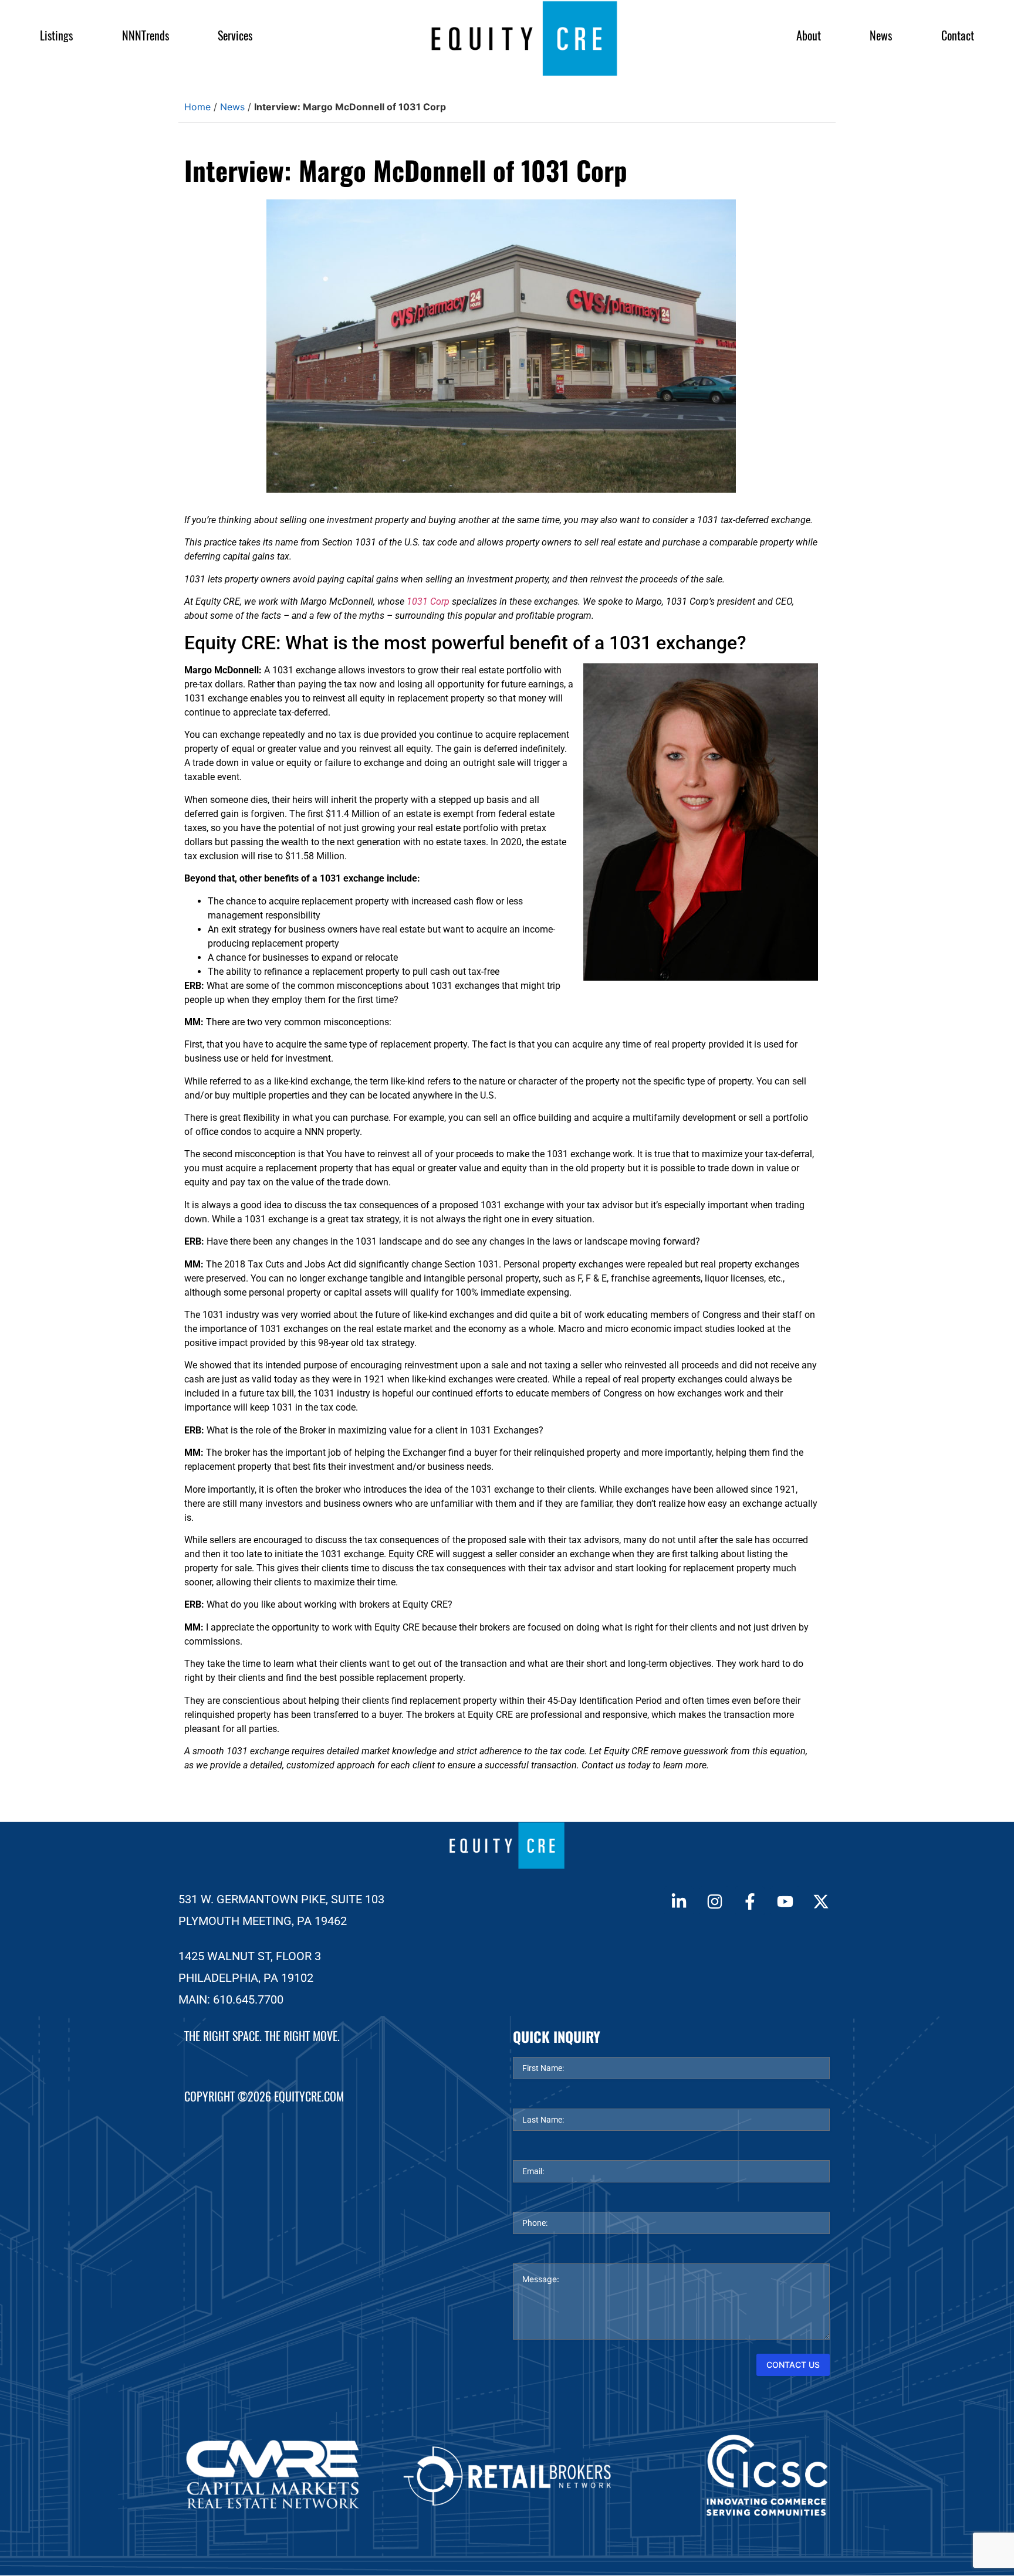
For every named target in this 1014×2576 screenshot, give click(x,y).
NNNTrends (146, 35)
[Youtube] (785, 1901)
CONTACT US (793, 2365)
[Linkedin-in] (679, 1901)
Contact (958, 35)
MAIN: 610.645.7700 (231, 1999)
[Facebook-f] (750, 1901)
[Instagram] (714, 1901)
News (881, 35)
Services (235, 35)
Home (197, 107)
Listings (56, 35)
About (809, 35)
